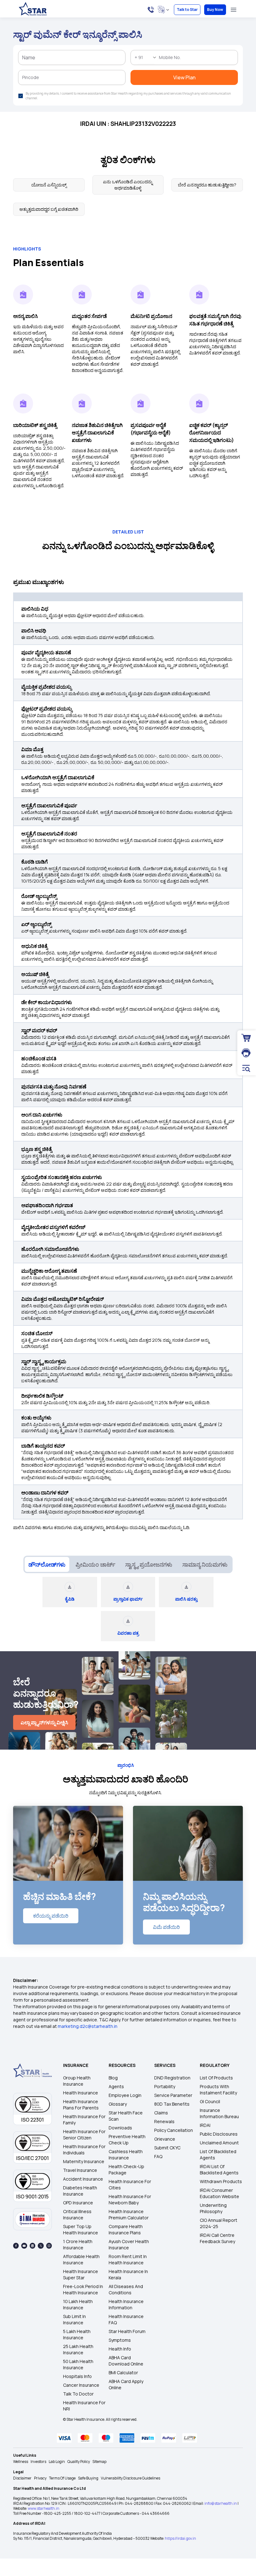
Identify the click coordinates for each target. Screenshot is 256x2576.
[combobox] (77, 99)
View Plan (128, 168)
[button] (190, 30)
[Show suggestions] (90, 99)
